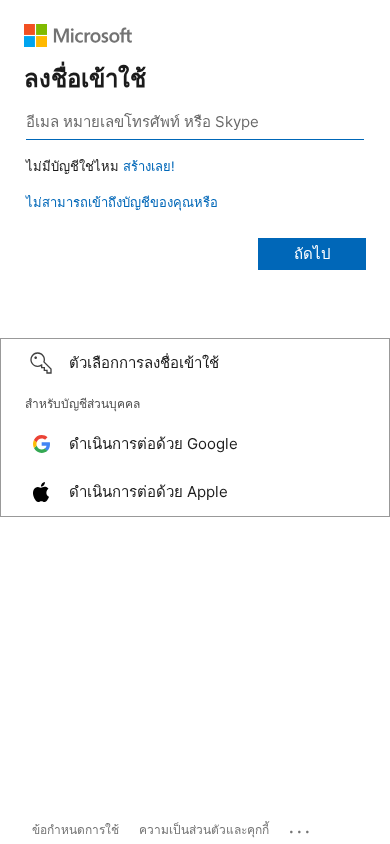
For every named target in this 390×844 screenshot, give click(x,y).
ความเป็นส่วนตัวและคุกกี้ (204, 829)
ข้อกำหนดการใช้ (75, 829)
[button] (195, 363)
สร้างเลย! (149, 166)
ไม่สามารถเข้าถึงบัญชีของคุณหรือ (122, 202)
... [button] (301, 827)
